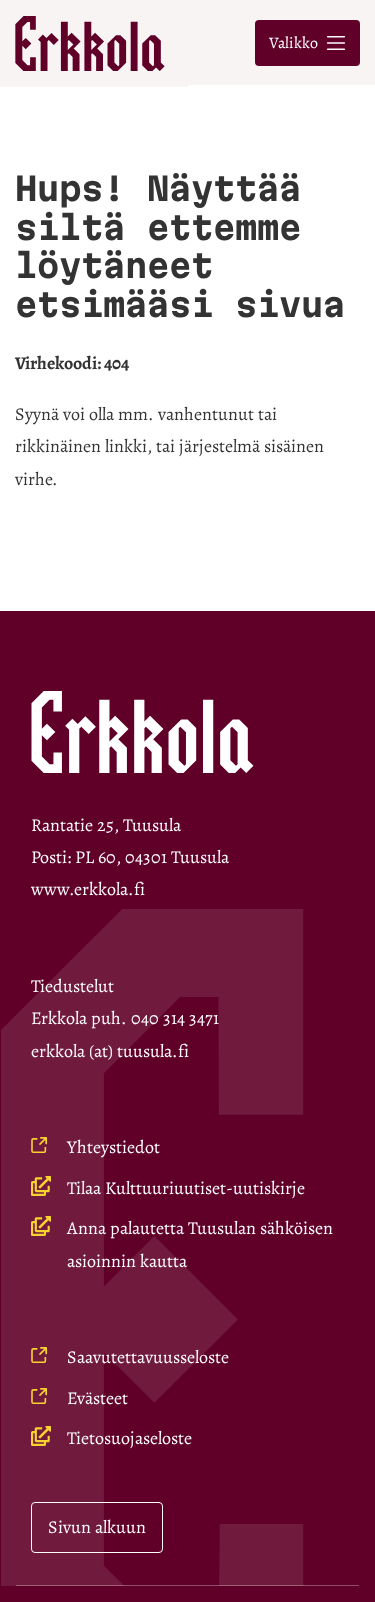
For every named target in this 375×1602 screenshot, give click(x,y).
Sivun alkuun (97, 1527)
